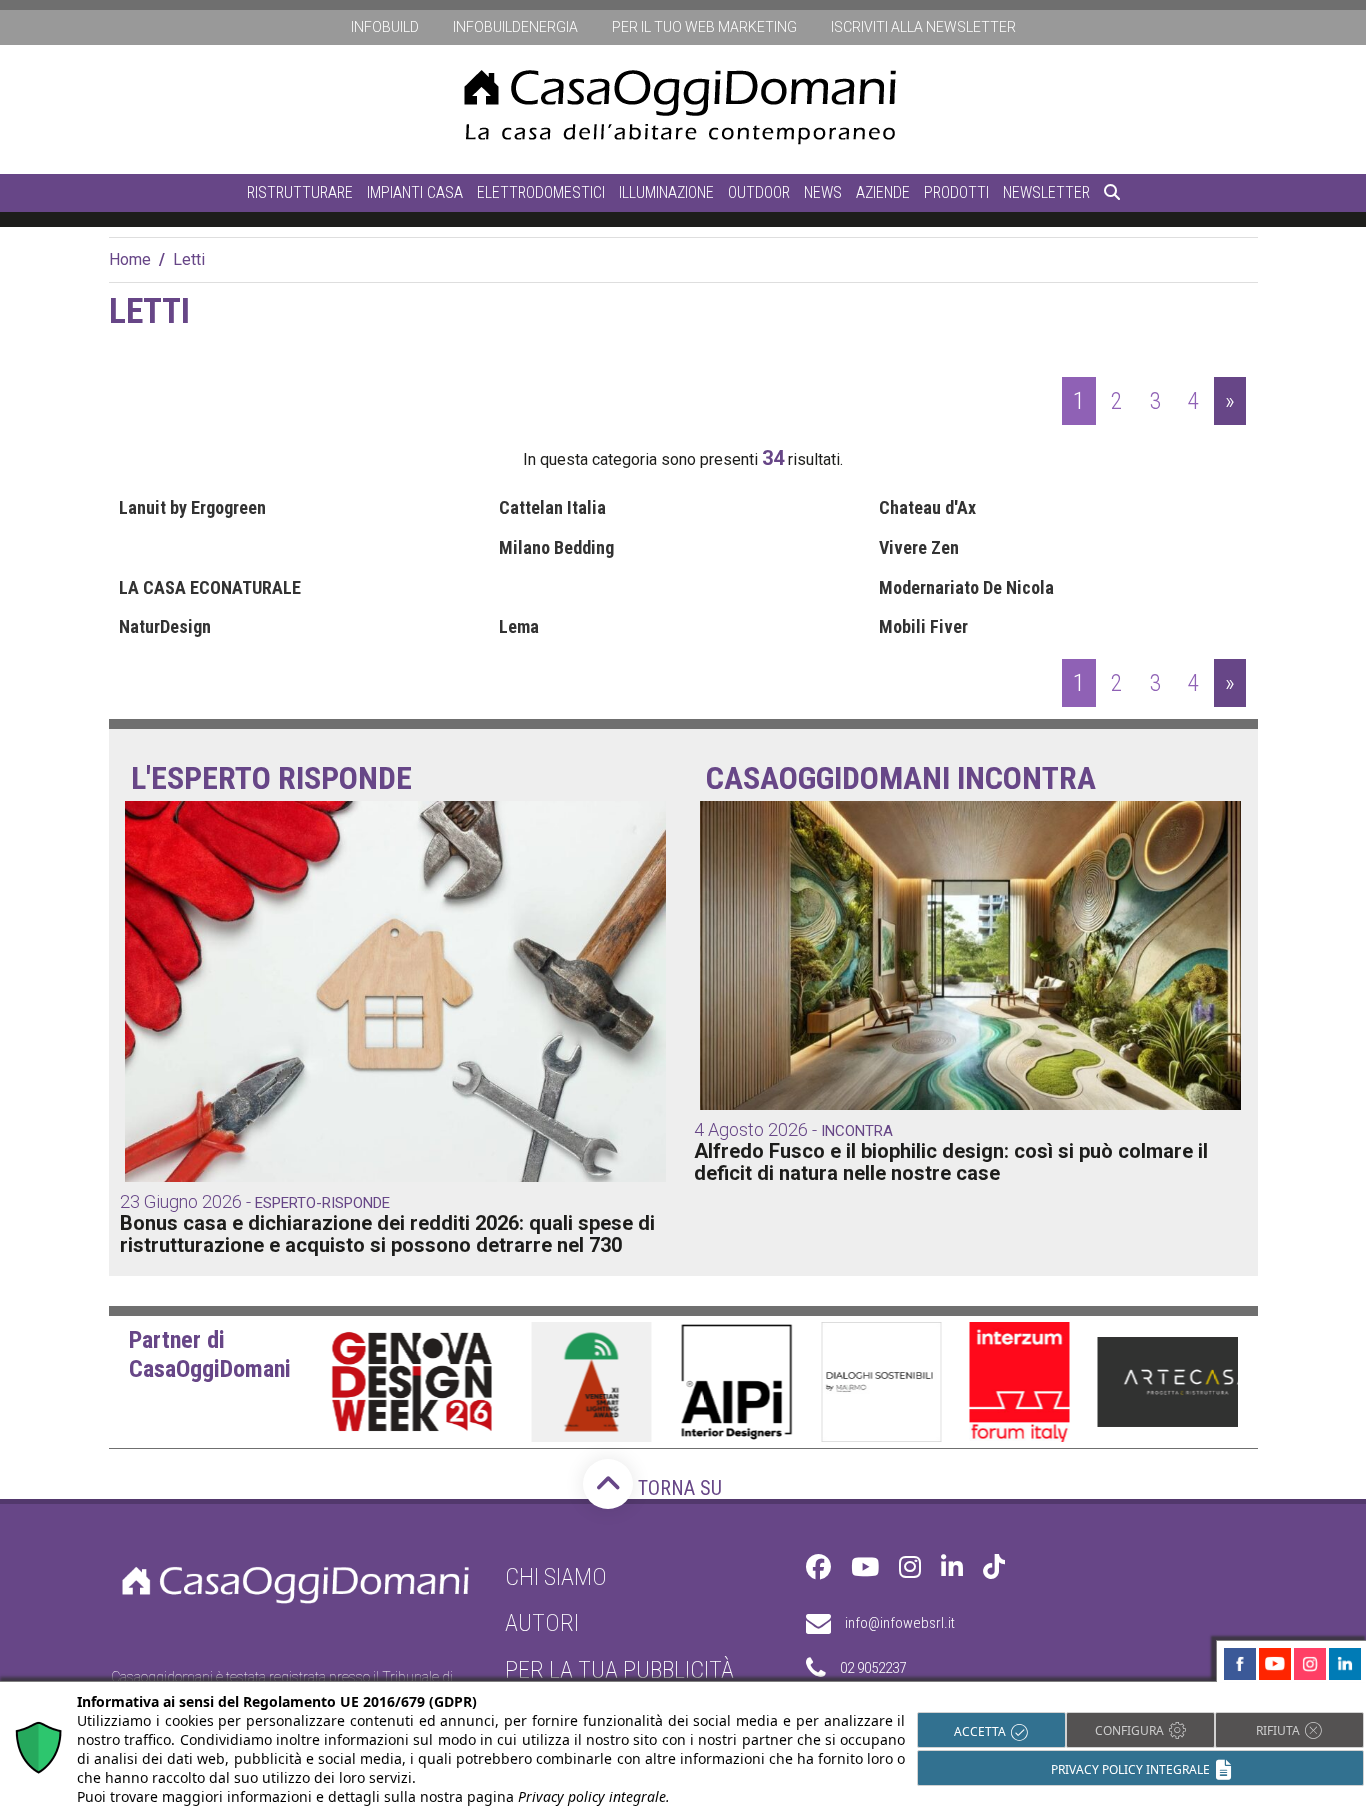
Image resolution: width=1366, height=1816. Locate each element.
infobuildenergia (515, 27)
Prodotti (956, 192)
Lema (519, 627)
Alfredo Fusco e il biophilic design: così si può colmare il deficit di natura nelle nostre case (951, 1162)
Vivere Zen (919, 548)
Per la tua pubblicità (619, 1670)
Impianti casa (415, 192)
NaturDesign (165, 627)
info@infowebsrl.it (900, 1623)
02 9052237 (873, 1668)
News (823, 192)
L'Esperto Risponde (271, 778)
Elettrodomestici (541, 192)
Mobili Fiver (923, 627)
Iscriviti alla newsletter (923, 27)
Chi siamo (556, 1577)
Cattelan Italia (552, 508)
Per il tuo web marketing (704, 27)
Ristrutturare (300, 192)
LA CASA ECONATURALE (210, 588)
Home (130, 259)
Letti (189, 259)
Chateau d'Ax (927, 508)
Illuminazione (666, 192)
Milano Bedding (556, 548)
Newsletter (1046, 192)
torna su (677, 1488)
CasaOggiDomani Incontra (901, 778)
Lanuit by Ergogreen (192, 508)
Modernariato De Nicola (966, 588)
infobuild (385, 27)
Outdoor (759, 192)
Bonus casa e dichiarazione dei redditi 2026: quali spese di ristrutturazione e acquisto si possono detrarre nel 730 (387, 1234)
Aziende (883, 192)
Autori (542, 1623)
